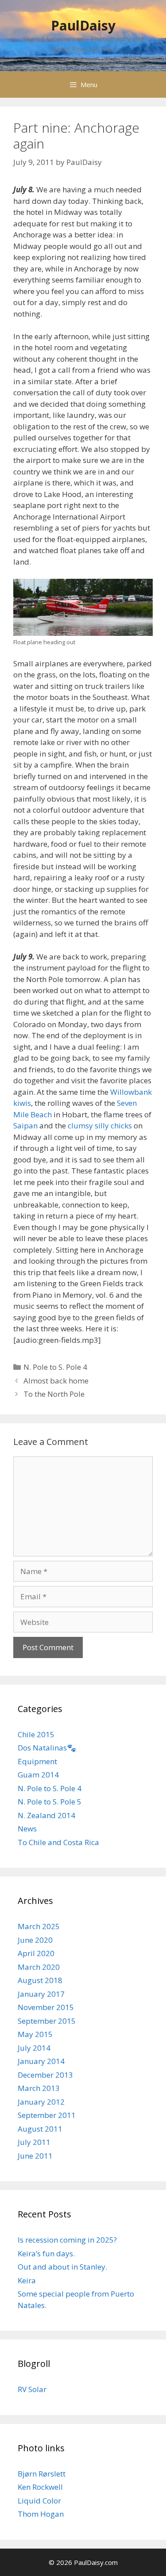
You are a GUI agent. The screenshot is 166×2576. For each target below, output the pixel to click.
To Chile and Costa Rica (58, 1842)
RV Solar (32, 2389)
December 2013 (45, 2075)
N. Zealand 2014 (46, 1815)
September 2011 (47, 2115)
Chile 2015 (36, 1734)
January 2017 (41, 1994)
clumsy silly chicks (100, 1126)
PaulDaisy (83, 25)
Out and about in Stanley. (62, 2267)
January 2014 (41, 2061)
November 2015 (46, 2007)
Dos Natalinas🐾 (47, 1748)
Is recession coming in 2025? (67, 2240)
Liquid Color (39, 2501)
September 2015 (47, 2021)
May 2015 (35, 2034)
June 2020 (35, 1940)
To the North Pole (54, 1394)
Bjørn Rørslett (42, 2474)
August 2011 (40, 2129)
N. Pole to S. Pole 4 (55, 1367)
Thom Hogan (41, 2514)
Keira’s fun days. (46, 2253)
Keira (27, 2280)
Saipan (25, 1126)
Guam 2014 (38, 1775)
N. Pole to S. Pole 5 (50, 1802)
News (27, 1829)
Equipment (37, 1761)
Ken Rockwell (40, 2487)
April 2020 (36, 1953)
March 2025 (39, 1926)
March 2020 (39, 1967)
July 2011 (34, 2142)
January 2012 (41, 2102)
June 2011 (35, 2156)
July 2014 (34, 2048)
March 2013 (39, 2088)
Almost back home (56, 1381)
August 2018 (40, 1980)
